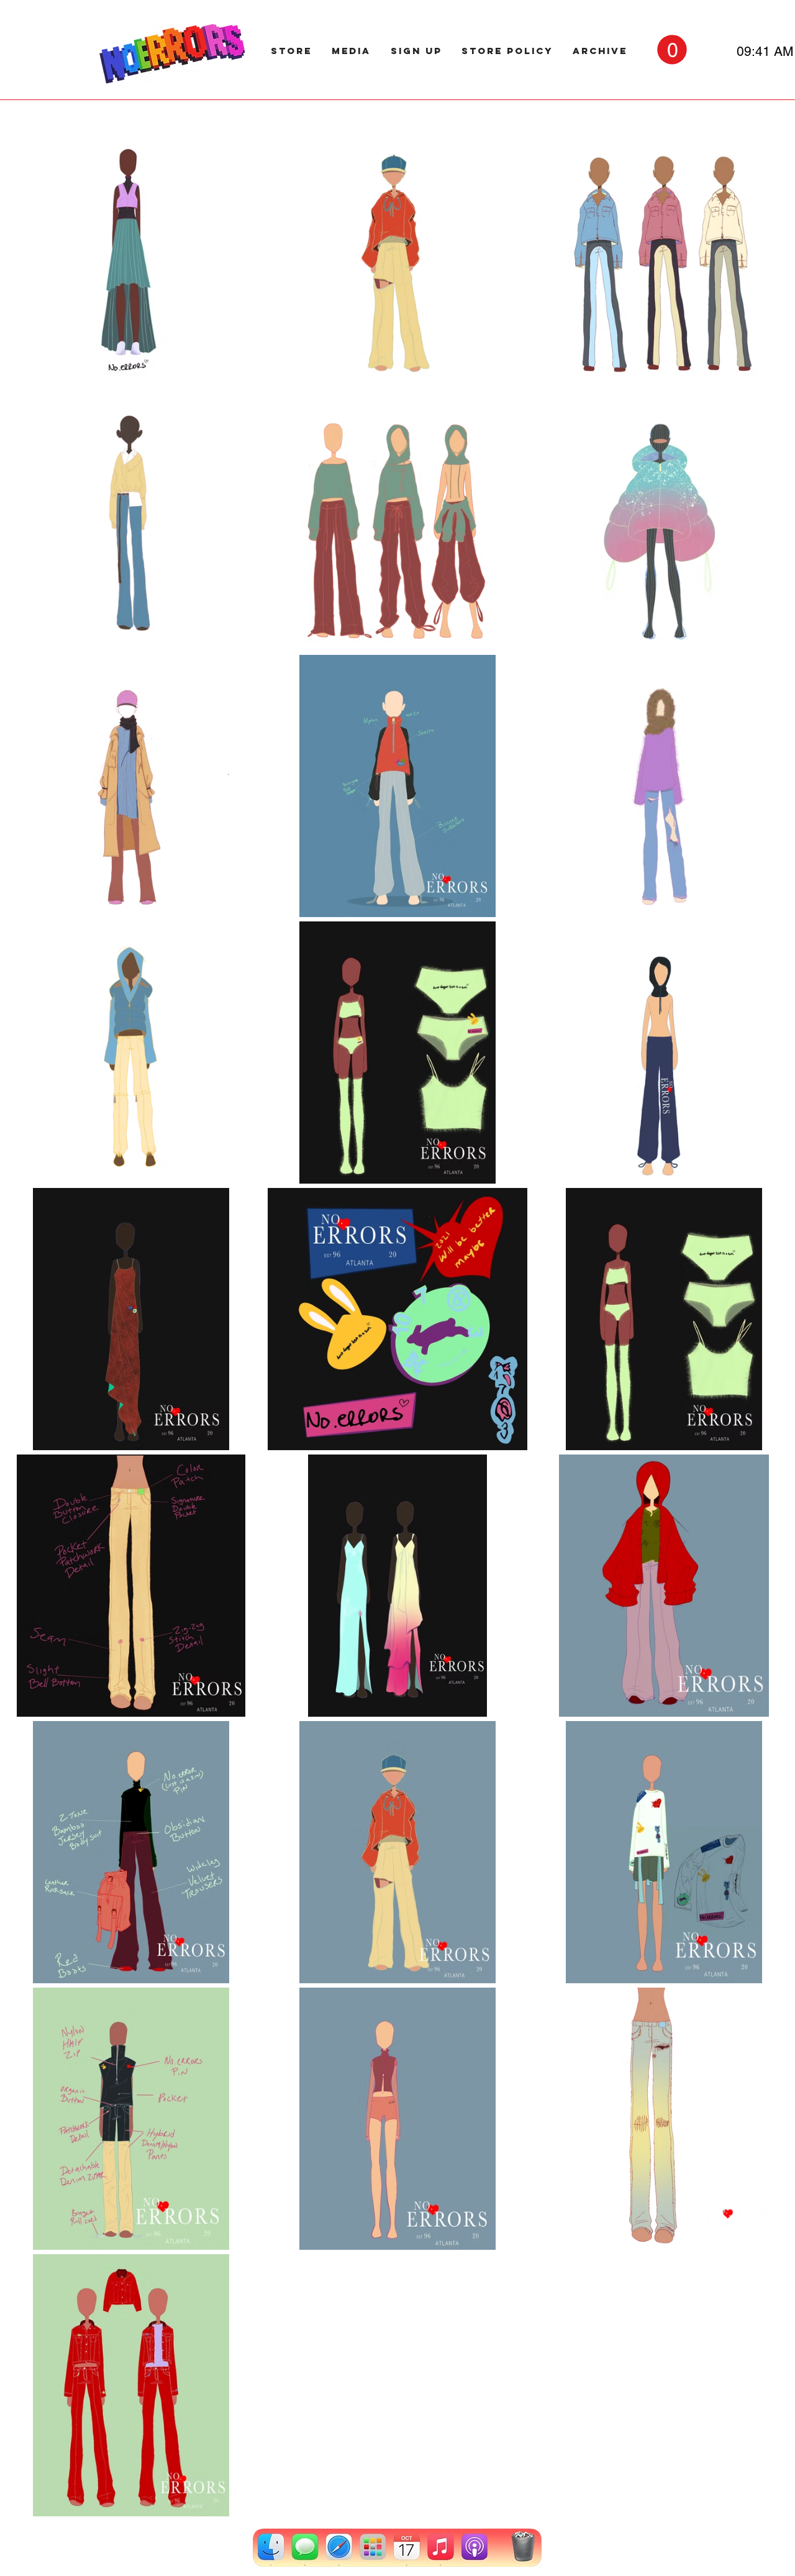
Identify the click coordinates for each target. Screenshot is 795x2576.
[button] (672, 49)
